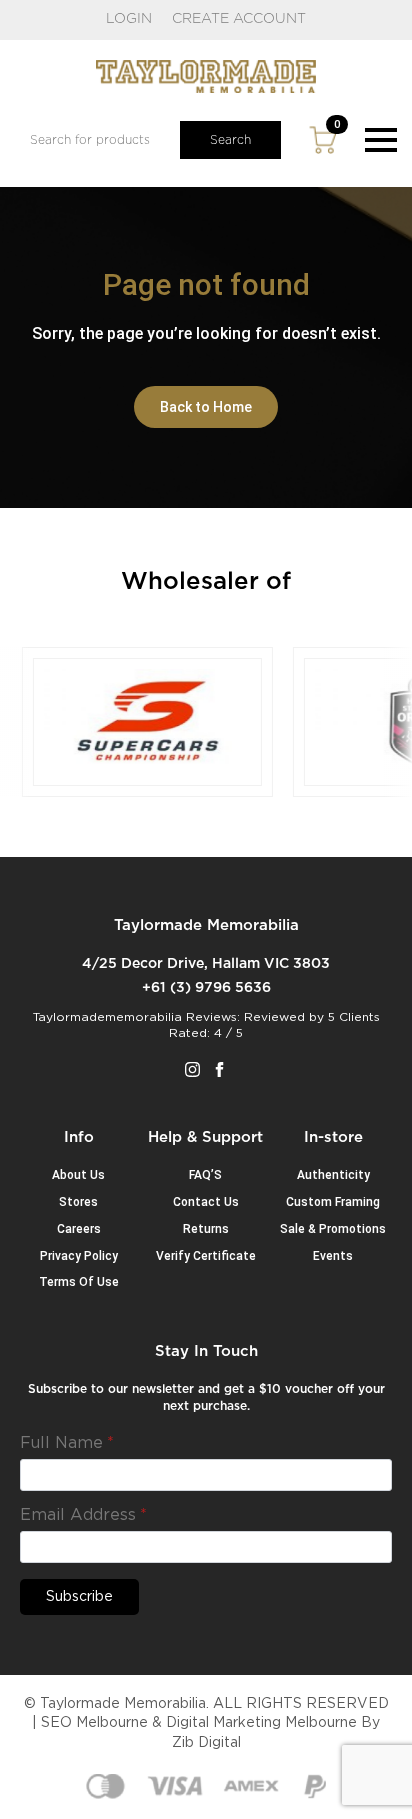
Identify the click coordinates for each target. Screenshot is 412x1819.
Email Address (83, 1515)
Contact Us (206, 1202)
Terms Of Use (79, 1282)
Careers (79, 1229)
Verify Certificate (206, 1256)
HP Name (44, 1359)
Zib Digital (206, 1743)
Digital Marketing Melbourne (261, 1723)
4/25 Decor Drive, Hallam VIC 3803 (206, 964)
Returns (206, 1229)
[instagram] (192, 1069)
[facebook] (219, 1069)
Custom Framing (333, 1202)
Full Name (67, 1443)
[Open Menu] (381, 140)
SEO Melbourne (94, 1723)
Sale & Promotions (333, 1229)
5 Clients (354, 1017)
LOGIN (129, 19)
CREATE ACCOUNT (239, 19)
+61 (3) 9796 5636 (206, 988)
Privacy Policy (79, 1256)
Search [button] (230, 140)
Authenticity (333, 1175)
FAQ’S (205, 1175)
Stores (78, 1202)
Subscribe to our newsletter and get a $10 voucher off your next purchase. (206, 1397)
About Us (78, 1175)
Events (333, 1256)
